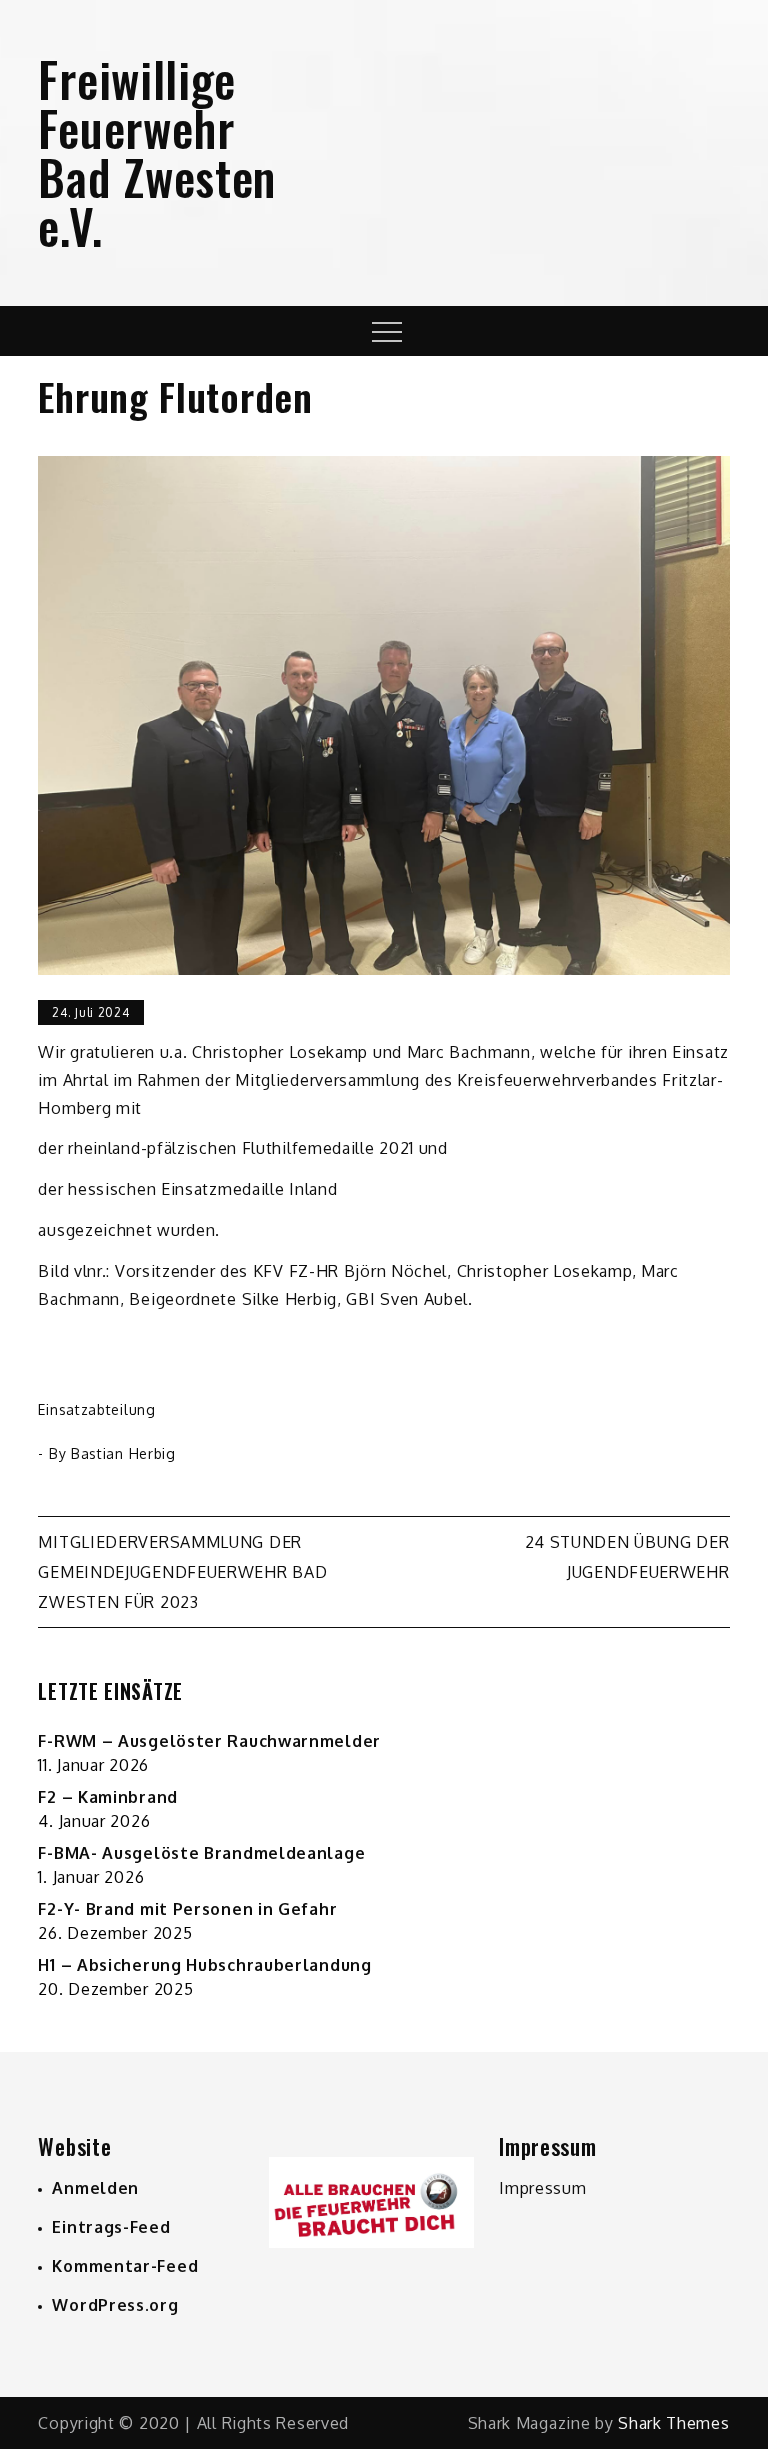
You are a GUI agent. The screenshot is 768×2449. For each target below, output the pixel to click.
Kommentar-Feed (125, 2266)
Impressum (542, 2188)
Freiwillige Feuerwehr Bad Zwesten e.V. (157, 152)
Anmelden (95, 2188)
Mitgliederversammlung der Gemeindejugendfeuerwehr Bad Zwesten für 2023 (182, 1572)
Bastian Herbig (123, 1453)
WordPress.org (115, 2305)
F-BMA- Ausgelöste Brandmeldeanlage (201, 1853)
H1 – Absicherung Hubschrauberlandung (204, 1965)
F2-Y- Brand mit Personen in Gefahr (187, 1909)
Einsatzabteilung (96, 1409)
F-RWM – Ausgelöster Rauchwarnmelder (209, 1741)
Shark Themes (673, 2423)
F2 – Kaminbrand (108, 1797)
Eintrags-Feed (111, 2227)
